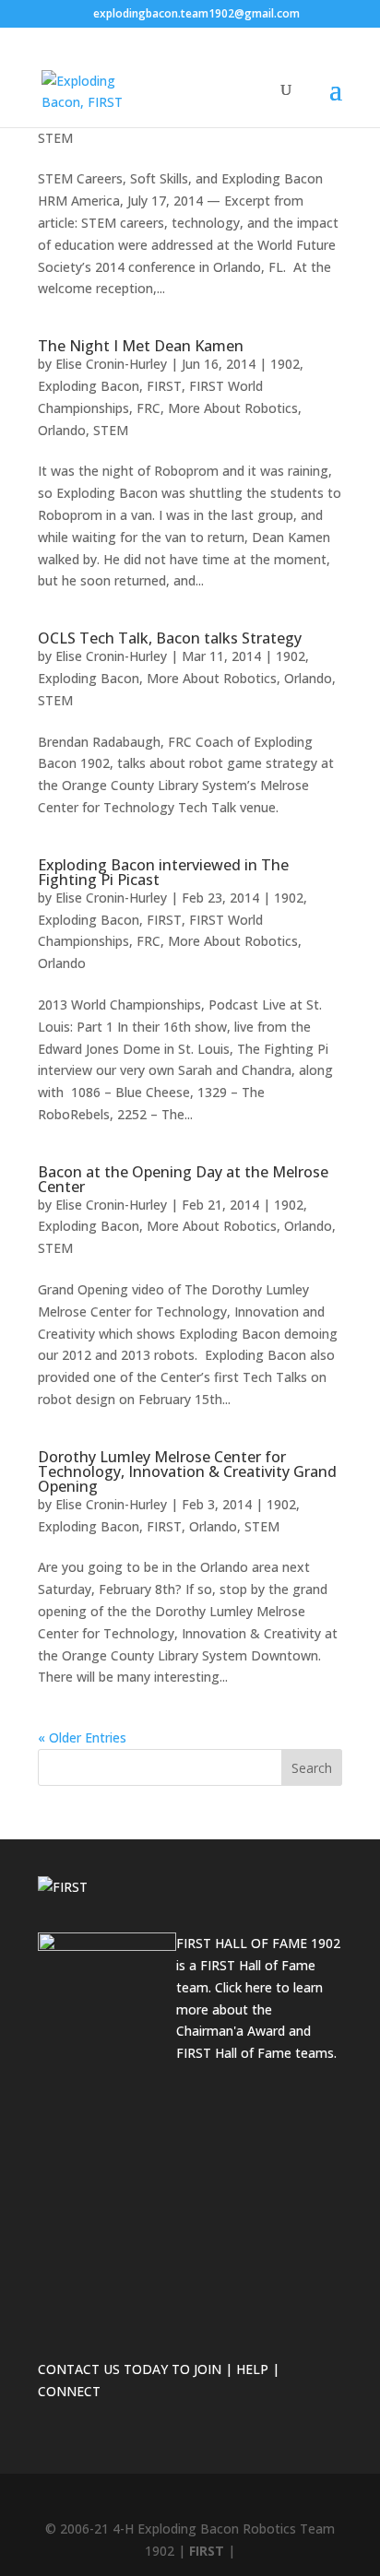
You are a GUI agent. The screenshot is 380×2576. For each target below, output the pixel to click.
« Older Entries (82, 1737)
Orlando (62, 430)
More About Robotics (233, 408)
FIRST (164, 386)
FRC (148, 408)
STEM (55, 138)
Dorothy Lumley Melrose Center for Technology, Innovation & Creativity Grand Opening (187, 1471)
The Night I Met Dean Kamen (141, 346)
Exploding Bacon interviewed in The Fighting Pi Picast (163, 872)
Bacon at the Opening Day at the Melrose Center (183, 1179)
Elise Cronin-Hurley (111, 364)
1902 (285, 364)
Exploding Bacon (89, 386)
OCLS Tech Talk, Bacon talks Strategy (170, 638)
